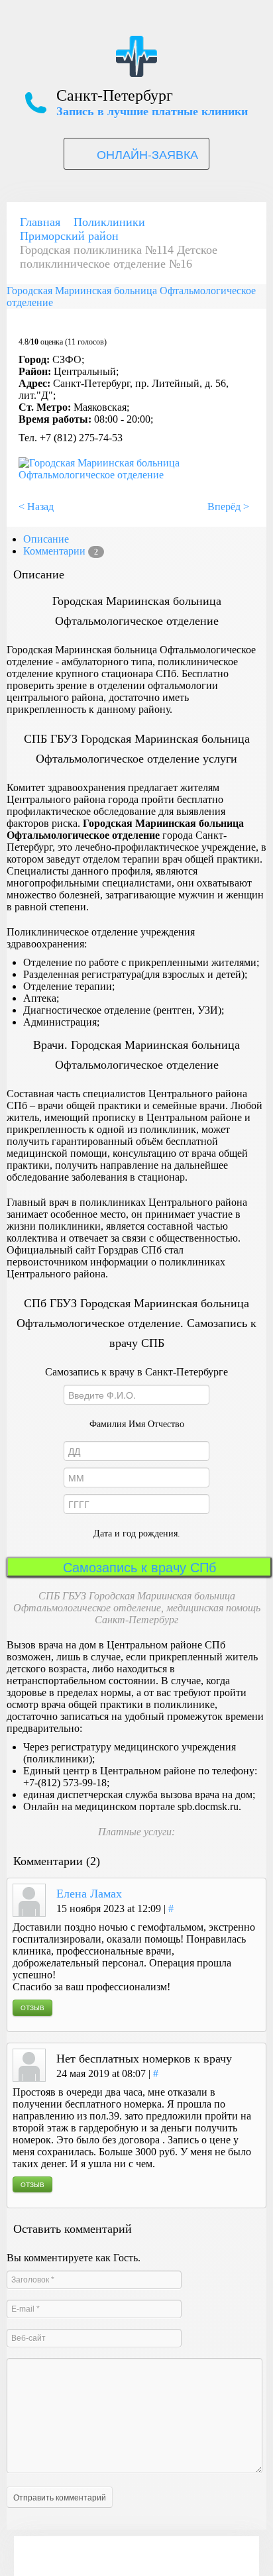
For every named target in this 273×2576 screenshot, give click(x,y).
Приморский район (69, 236)
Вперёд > (228, 507)
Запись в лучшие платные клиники (152, 111)
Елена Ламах (89, 1894)
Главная (40, 222)
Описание (46, 539)
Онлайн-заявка (147, 154)
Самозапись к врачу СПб (139, 1567)
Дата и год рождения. (137, 1533)
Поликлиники (109, 222)
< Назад (36, 507)
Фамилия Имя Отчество (137, 1424)
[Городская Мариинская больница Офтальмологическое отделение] (134, 475)
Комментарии (61, 551)
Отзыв (32, 2008)
